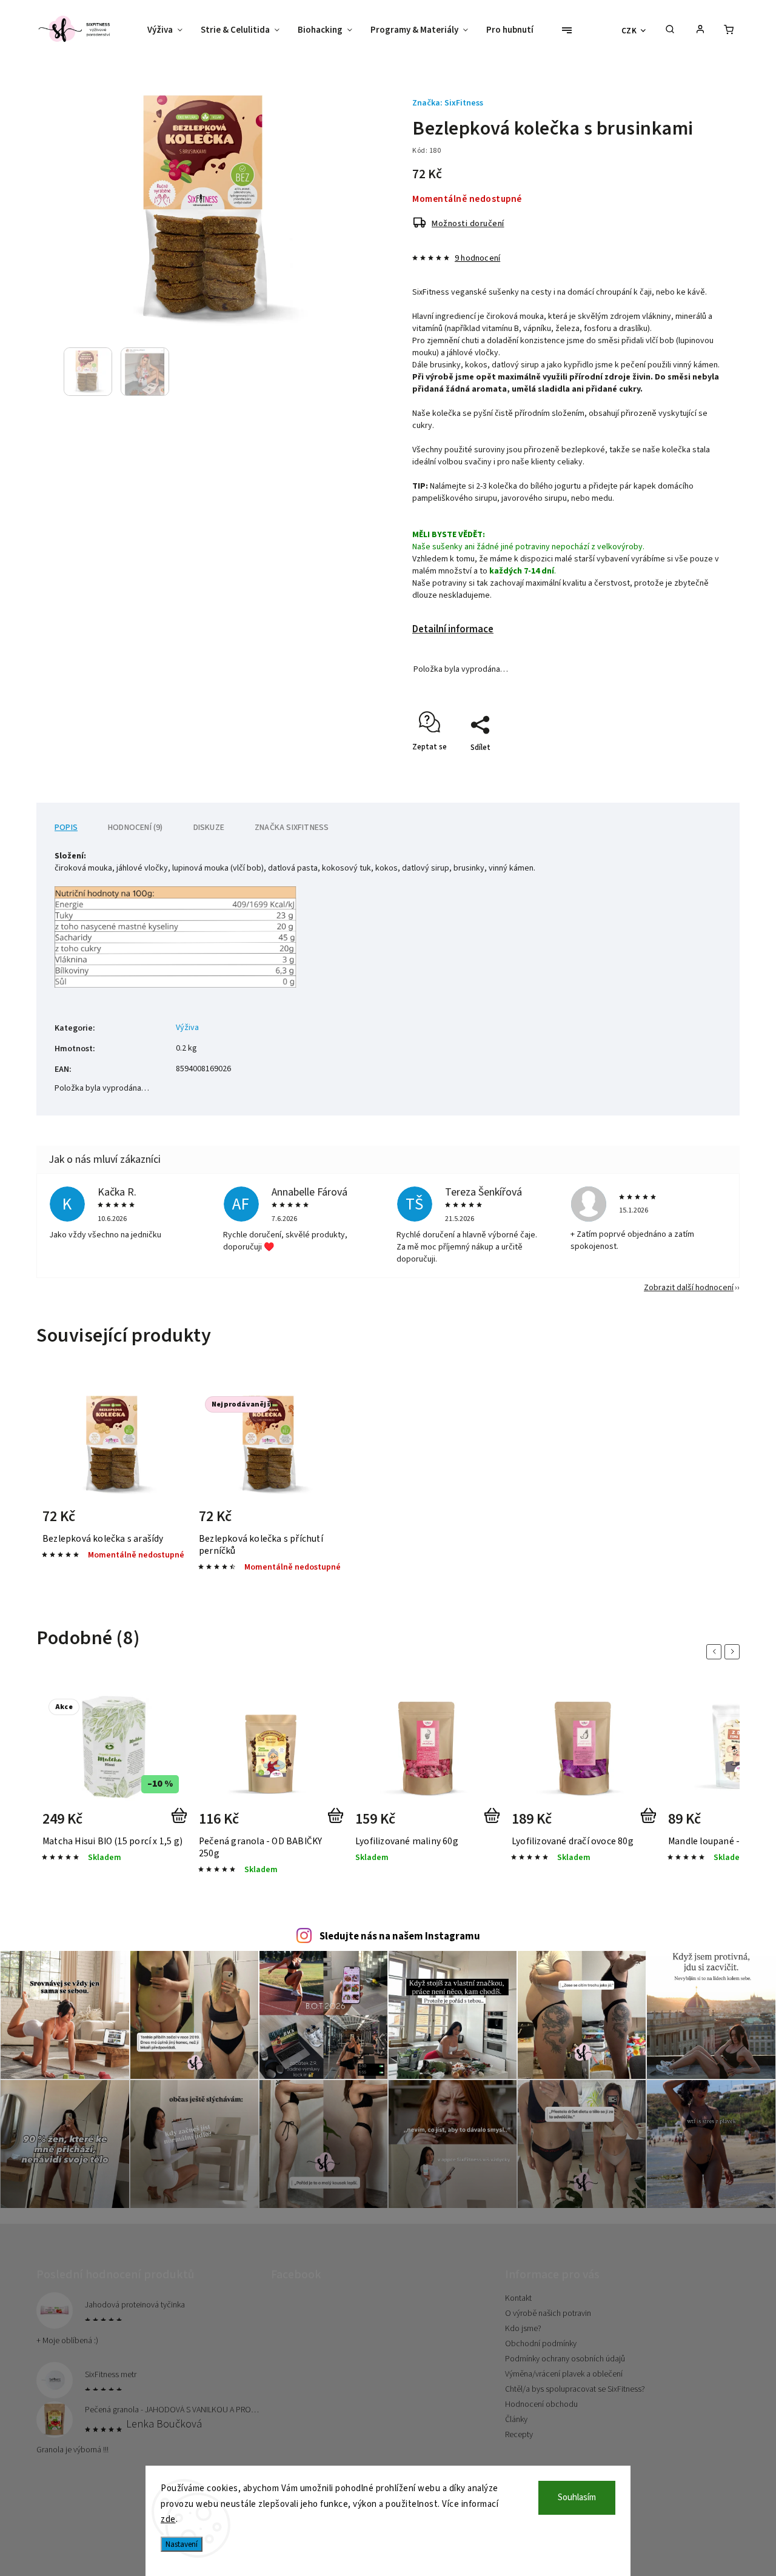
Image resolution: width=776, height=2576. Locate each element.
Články (516, 2420)
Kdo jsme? (523, 2329)
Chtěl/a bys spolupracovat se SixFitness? (575, 2389)
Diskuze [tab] (209, 828)
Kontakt (518, 2298)
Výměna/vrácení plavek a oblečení (564, 2374)
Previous (716, 1652)
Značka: (448, 103)
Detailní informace (453, 629)
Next (734, 1652)
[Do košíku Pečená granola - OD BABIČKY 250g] (338, 1823)
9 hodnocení (477, 258)
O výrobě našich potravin (548, 2313)
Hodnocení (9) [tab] (135, 828)
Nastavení (182, 2544)
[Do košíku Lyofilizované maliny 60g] (494, 1823)
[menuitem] (169, 30)
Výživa (187, 1028)
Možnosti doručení (468, 224)
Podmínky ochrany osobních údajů (565, 2359)
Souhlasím (577, 2497)
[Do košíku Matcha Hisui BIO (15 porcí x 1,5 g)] (182, 1823)
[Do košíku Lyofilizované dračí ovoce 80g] (651, 1823)
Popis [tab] (66, 828)
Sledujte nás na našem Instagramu (400, 1936)
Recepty (519, 2435)
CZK (629, 31)
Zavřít (683, 769)
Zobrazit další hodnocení (689, 1288)
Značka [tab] (292, 828)
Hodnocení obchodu (541, 2404)
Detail (165, 1521)
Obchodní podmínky (541, 2344)
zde (168, 2519)
